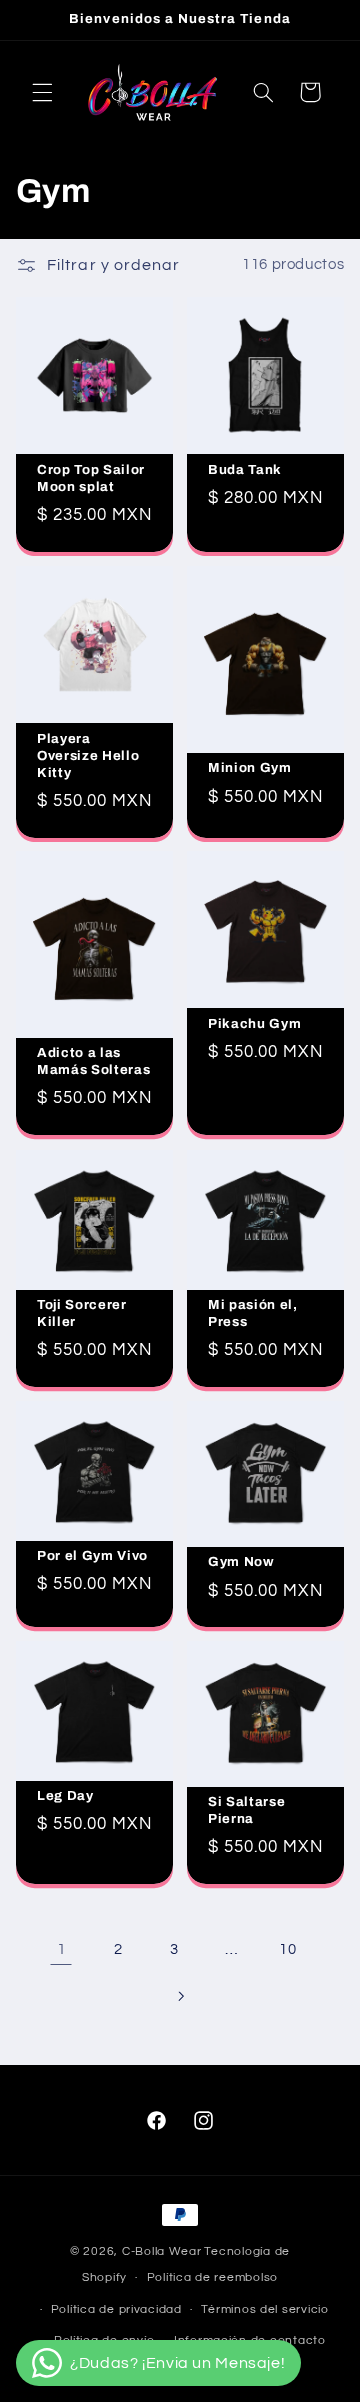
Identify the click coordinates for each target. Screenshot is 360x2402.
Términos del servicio (264, 2309)
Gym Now (241, 1561)
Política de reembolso (212, 2277)
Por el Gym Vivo (92, 1555)
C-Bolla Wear (162, 2251)
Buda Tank (245, 468)
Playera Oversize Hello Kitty (88, 754)
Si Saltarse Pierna (246, 1811)
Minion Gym (250, 767)
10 (287, 1949)
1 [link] (62, 1949)
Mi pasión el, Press (253, 1313)
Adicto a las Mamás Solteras (93, 1062)
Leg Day (65, 1796)
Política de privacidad (116, 2309)
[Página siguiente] (180, 1996)
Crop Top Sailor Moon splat (91, 477)
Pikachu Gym (254, 1023)
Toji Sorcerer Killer (82, 1313)
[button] (42, 92)
